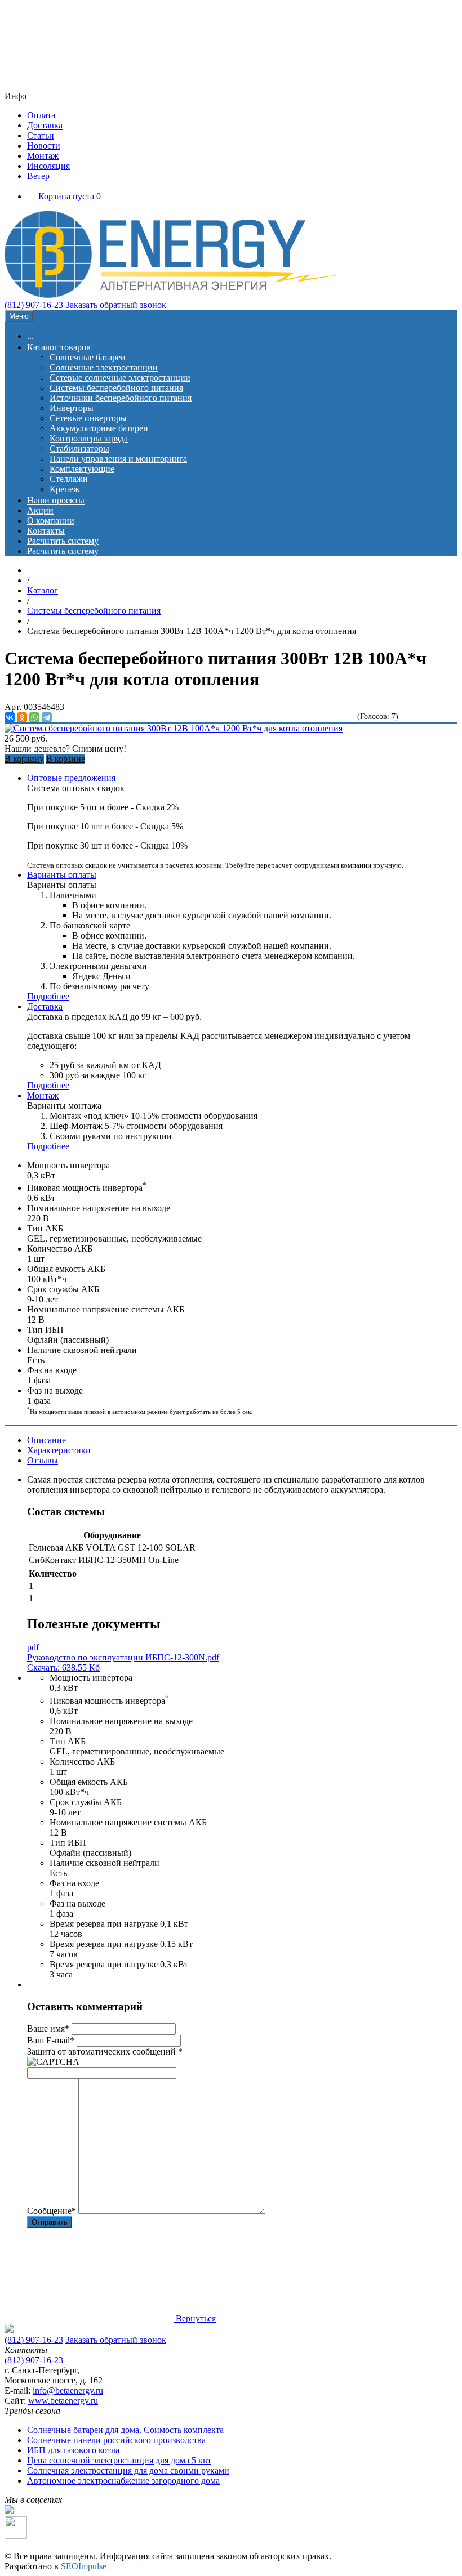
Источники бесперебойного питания (121, 398)
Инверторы (72, 408)
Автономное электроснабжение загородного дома (123, 2481)
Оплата (41, 115)
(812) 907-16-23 (34, 305)
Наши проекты (56, 500)
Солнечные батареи (88, 357)
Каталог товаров (59, 347)
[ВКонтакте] (10, 717)
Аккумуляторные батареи (99, 428)
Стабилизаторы (79, 448)
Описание (46, 1440)
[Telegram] (47, 717)
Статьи (41, 135)
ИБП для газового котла (73, 2450)
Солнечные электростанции (104, 367)
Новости (44, 146)
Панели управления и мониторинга (118, 459)
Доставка (45, 125)
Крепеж (65, 489)
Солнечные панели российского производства (116, 2440)
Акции (40, 510)
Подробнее (48, 996)
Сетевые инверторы (88, 418)
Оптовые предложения (71, 778)
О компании (51, 521)
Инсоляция (48, 166)
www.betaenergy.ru (63, 2401)
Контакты (46, 531)
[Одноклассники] (22, 717)
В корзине (66, 759)
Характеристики (59, 1450)
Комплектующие (82, 469)
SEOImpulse (84, 2566)
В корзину (24, 759)
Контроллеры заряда (89, 438)
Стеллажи (69, 479)
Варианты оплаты (62, 875)
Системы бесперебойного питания (116, 388)
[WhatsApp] (34, 717)
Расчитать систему (63, 541)
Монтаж (43, 156)
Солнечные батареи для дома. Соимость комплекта (125, 2430)
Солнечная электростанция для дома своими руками (128, 2470)
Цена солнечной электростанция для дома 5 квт (119, 2460)
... (30, 336)
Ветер (38, 176)
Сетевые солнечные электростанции (120, 378)
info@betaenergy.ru (68, 2390)
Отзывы (43, 1460)
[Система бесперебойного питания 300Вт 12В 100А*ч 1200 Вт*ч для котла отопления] (174, 728)
